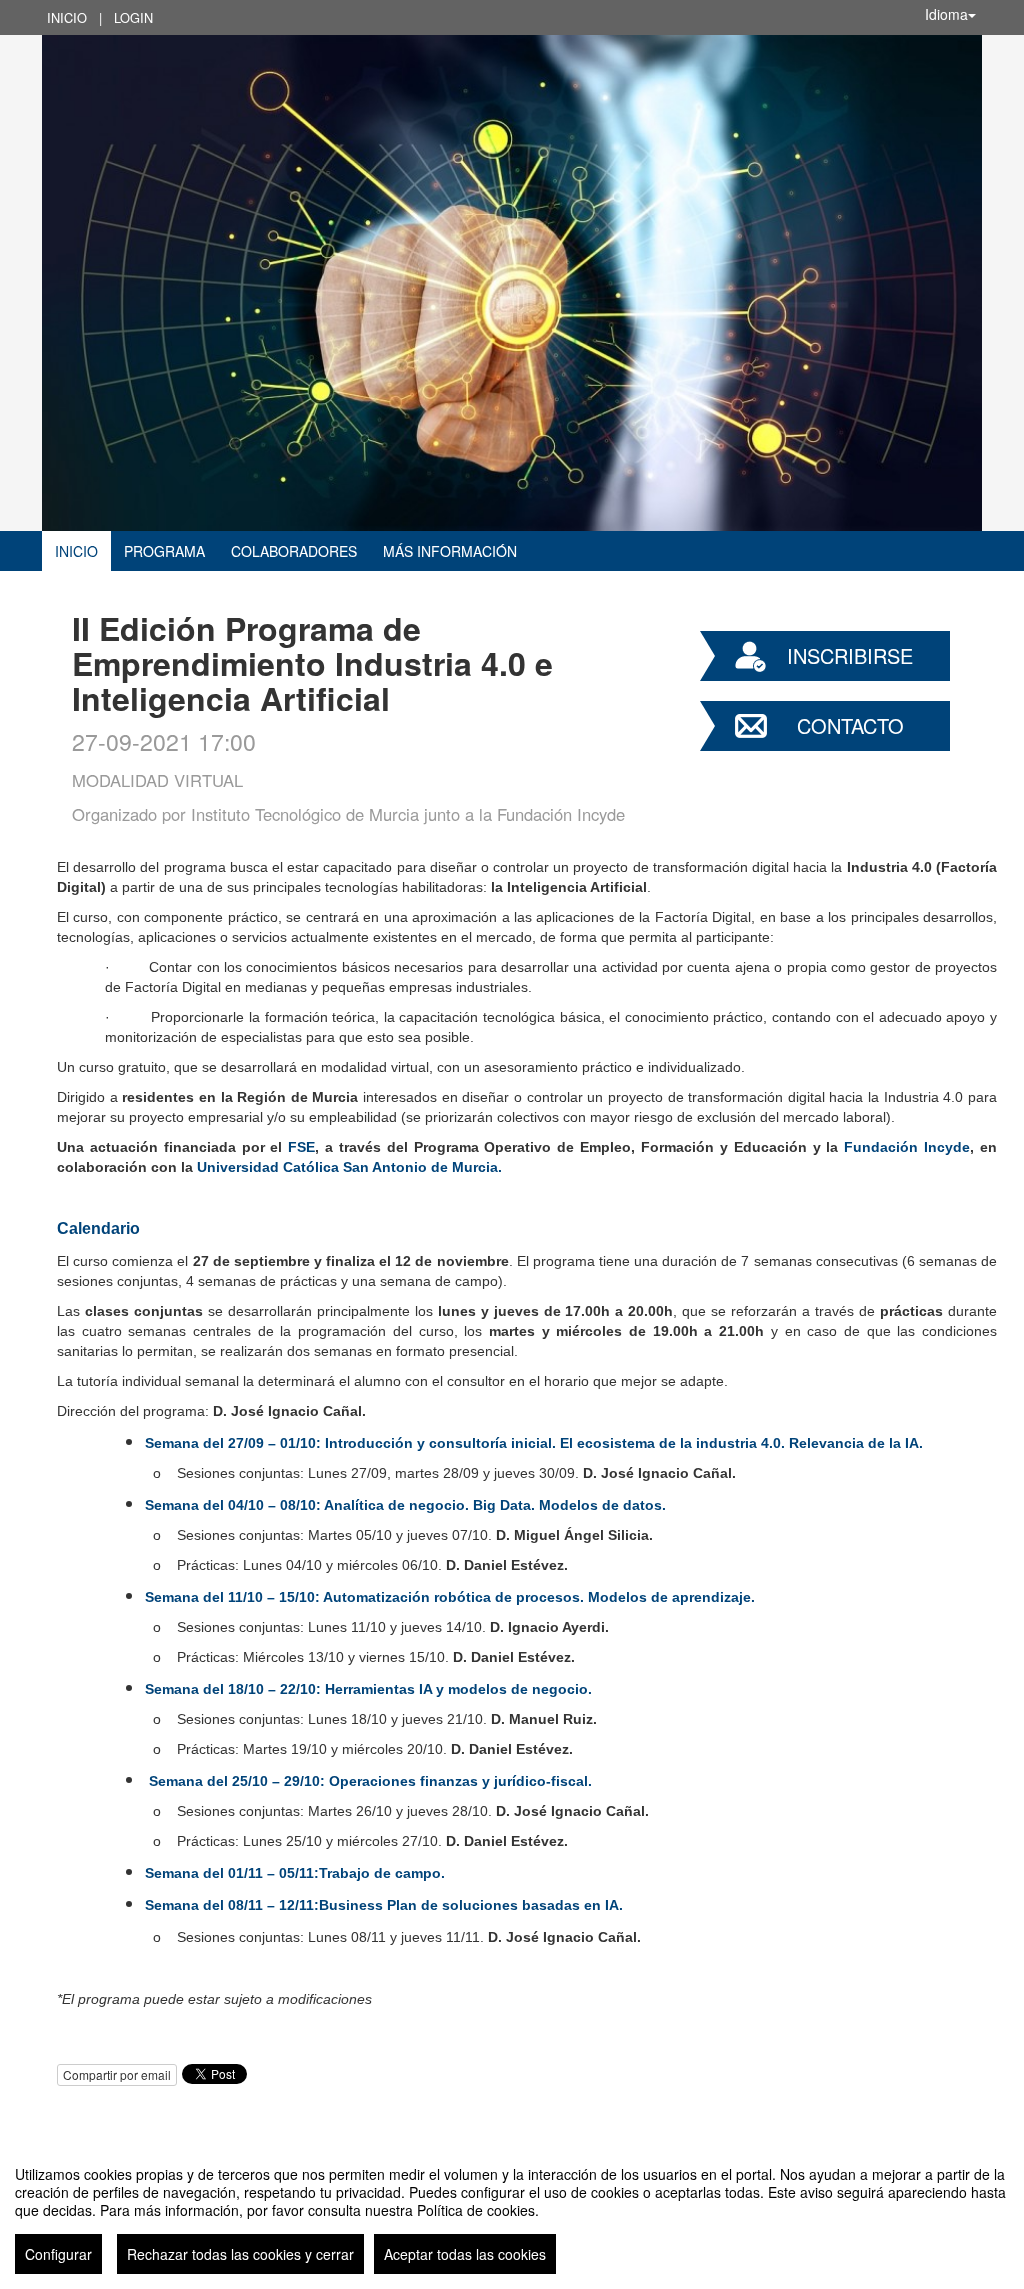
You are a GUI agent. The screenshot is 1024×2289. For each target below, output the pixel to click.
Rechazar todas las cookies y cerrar (240, 2254)
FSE (301, 1147)
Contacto (850, 725)
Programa (164, 551)
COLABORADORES (294, 551)
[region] (512, 2212)
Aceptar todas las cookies (465, 2254)
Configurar (58, 2254)
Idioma (946, 14)
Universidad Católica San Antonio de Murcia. (349, 1167)
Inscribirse (850, 655)
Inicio (67, 17)
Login (133, 17)
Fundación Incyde (907, 1147)
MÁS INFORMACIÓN (450, 551)
